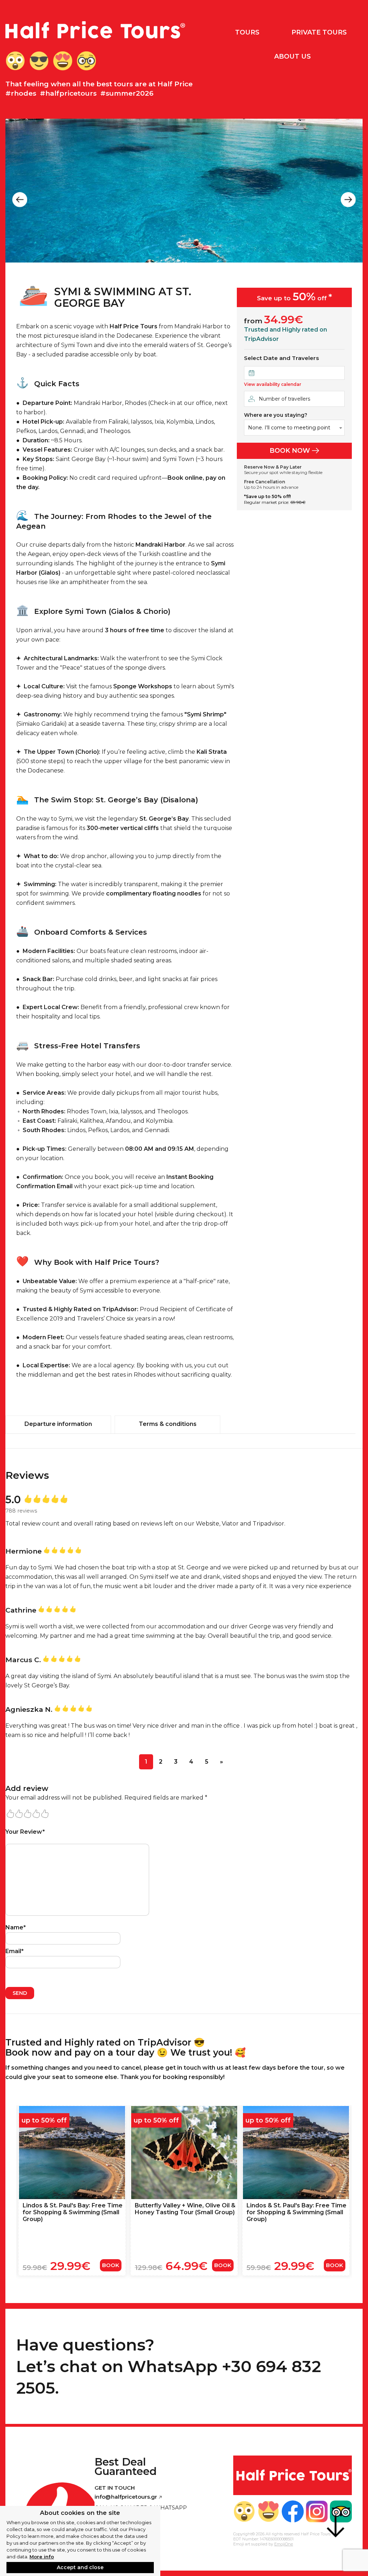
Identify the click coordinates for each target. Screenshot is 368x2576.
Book (111, 2265)
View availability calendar (273, 384)
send (20, 1993)
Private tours (319, 32)
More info (42, 2557)
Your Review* (25, 1832)
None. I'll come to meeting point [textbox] (289, 428)
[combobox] (294, 428)
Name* (16, 1927)
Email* (15, 1951)
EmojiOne (284, 2544)
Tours (247, 32)
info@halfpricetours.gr (126, 2497)
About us (293, 56)
